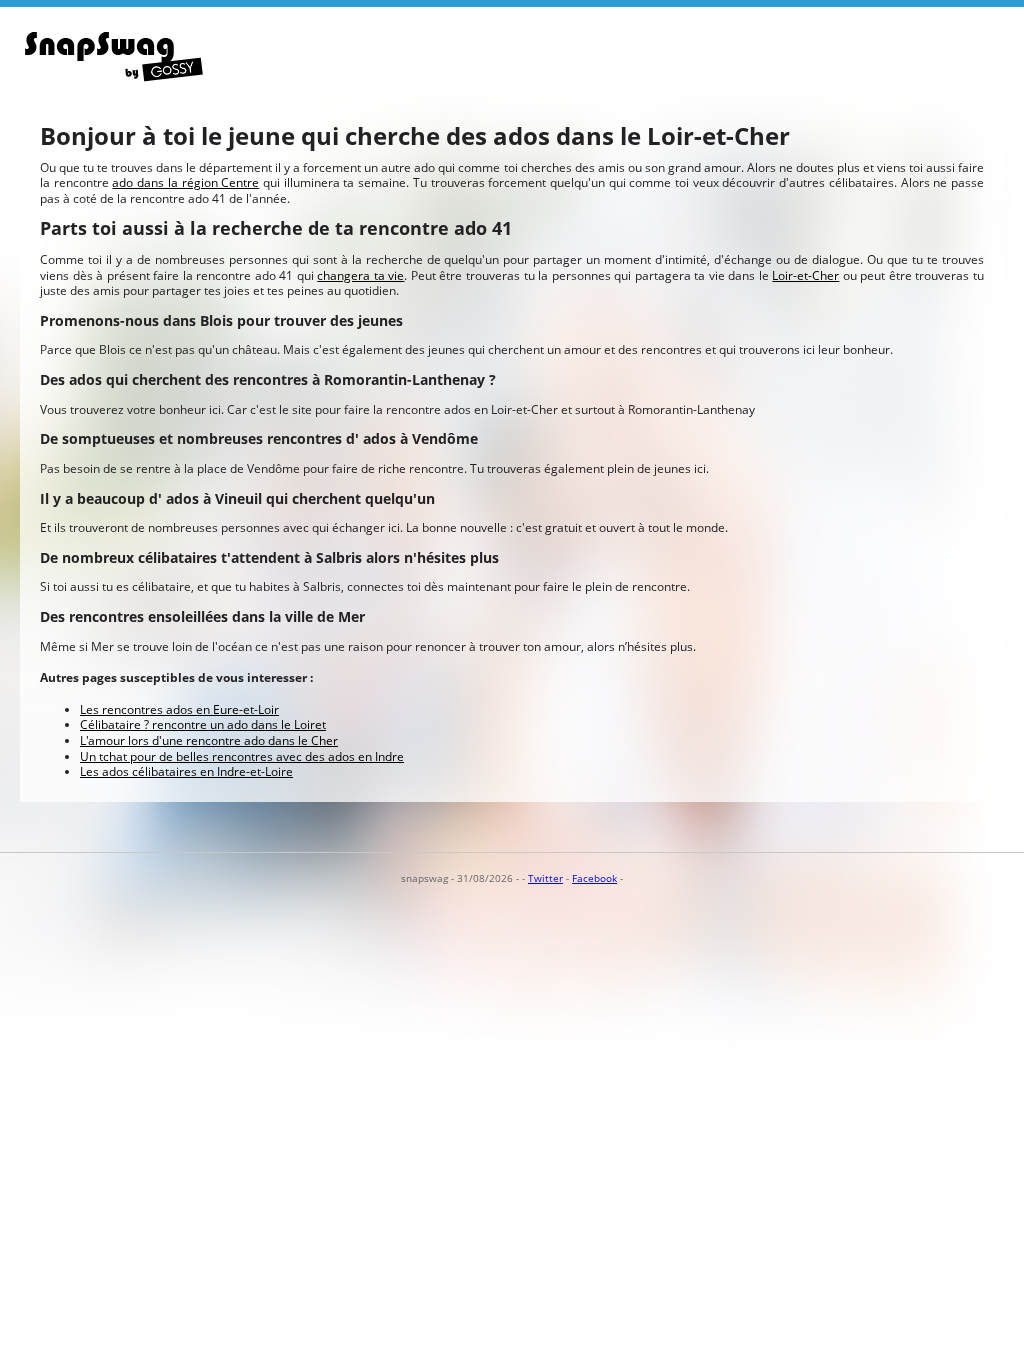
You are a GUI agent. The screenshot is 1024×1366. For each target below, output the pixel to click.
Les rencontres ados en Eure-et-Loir (179, 709)
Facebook (594, 878)
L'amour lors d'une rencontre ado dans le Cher (209, 740)
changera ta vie (360, 275)
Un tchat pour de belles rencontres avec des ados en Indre (242, 756)
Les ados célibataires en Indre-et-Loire (186, 771)
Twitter (545, 878)
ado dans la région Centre (185, 182)
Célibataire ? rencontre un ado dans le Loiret (203, 724)
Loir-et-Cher (805, 275)
